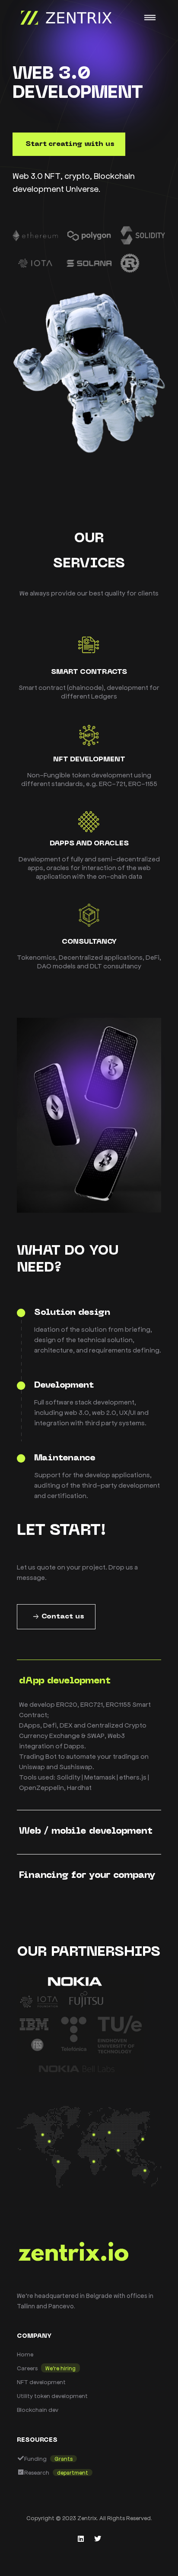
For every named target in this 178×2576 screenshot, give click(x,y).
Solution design (72, 1313)
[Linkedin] (81, 2539)
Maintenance (65, 1458)
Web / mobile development (86, 1831)
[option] (89, 254)
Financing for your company (87, 1875)
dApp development (65, 1681)
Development (64, 1385)
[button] (69, 144)
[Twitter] (98, 2539)
